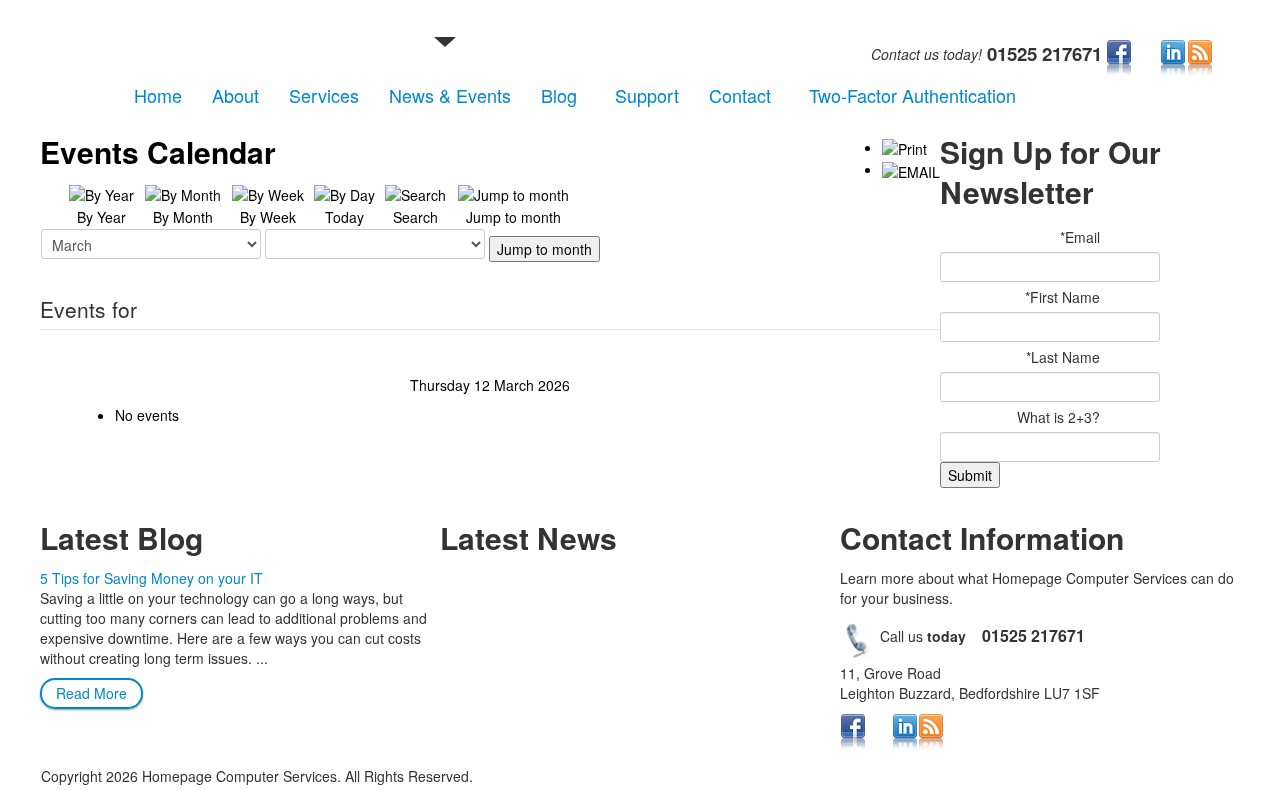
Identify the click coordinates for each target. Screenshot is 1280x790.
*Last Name (1063, 357)
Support (647, 95)
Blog (559, 95)
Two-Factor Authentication (912, 95)
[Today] (344, 193)
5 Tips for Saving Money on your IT (151, 578)
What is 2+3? (1058, 417)
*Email (1080, 237)
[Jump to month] (513, 193)
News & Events (450, 95)
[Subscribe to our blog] (1200, 58)
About (235, 95)
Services (324, 95)
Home (158, 95)
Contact (740, 95)
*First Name (1062, 297)
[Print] (904, 147)
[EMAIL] (911, 169)
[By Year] (101, 193)
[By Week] (268, 193)
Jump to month (544, 249)
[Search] (415, 193)
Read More (91, 693)
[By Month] (183, 193)
